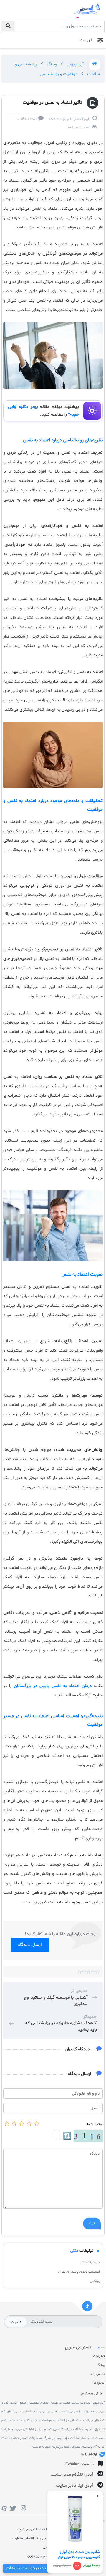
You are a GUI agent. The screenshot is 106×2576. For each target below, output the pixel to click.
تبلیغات (99, 2356)
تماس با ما (97, 2374)
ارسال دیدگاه (30, 1945)
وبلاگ (51, 64)
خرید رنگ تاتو (90, 2262)
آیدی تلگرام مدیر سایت (72, 2475)
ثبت (92, 2224)
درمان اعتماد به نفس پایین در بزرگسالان (51, 1686)
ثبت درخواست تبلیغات (27, 2568)
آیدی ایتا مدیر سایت (74, 2486)
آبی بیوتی (74, 64)
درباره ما (99, 2383)
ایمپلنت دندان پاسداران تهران (79, 2272)
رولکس (95, 2281)
